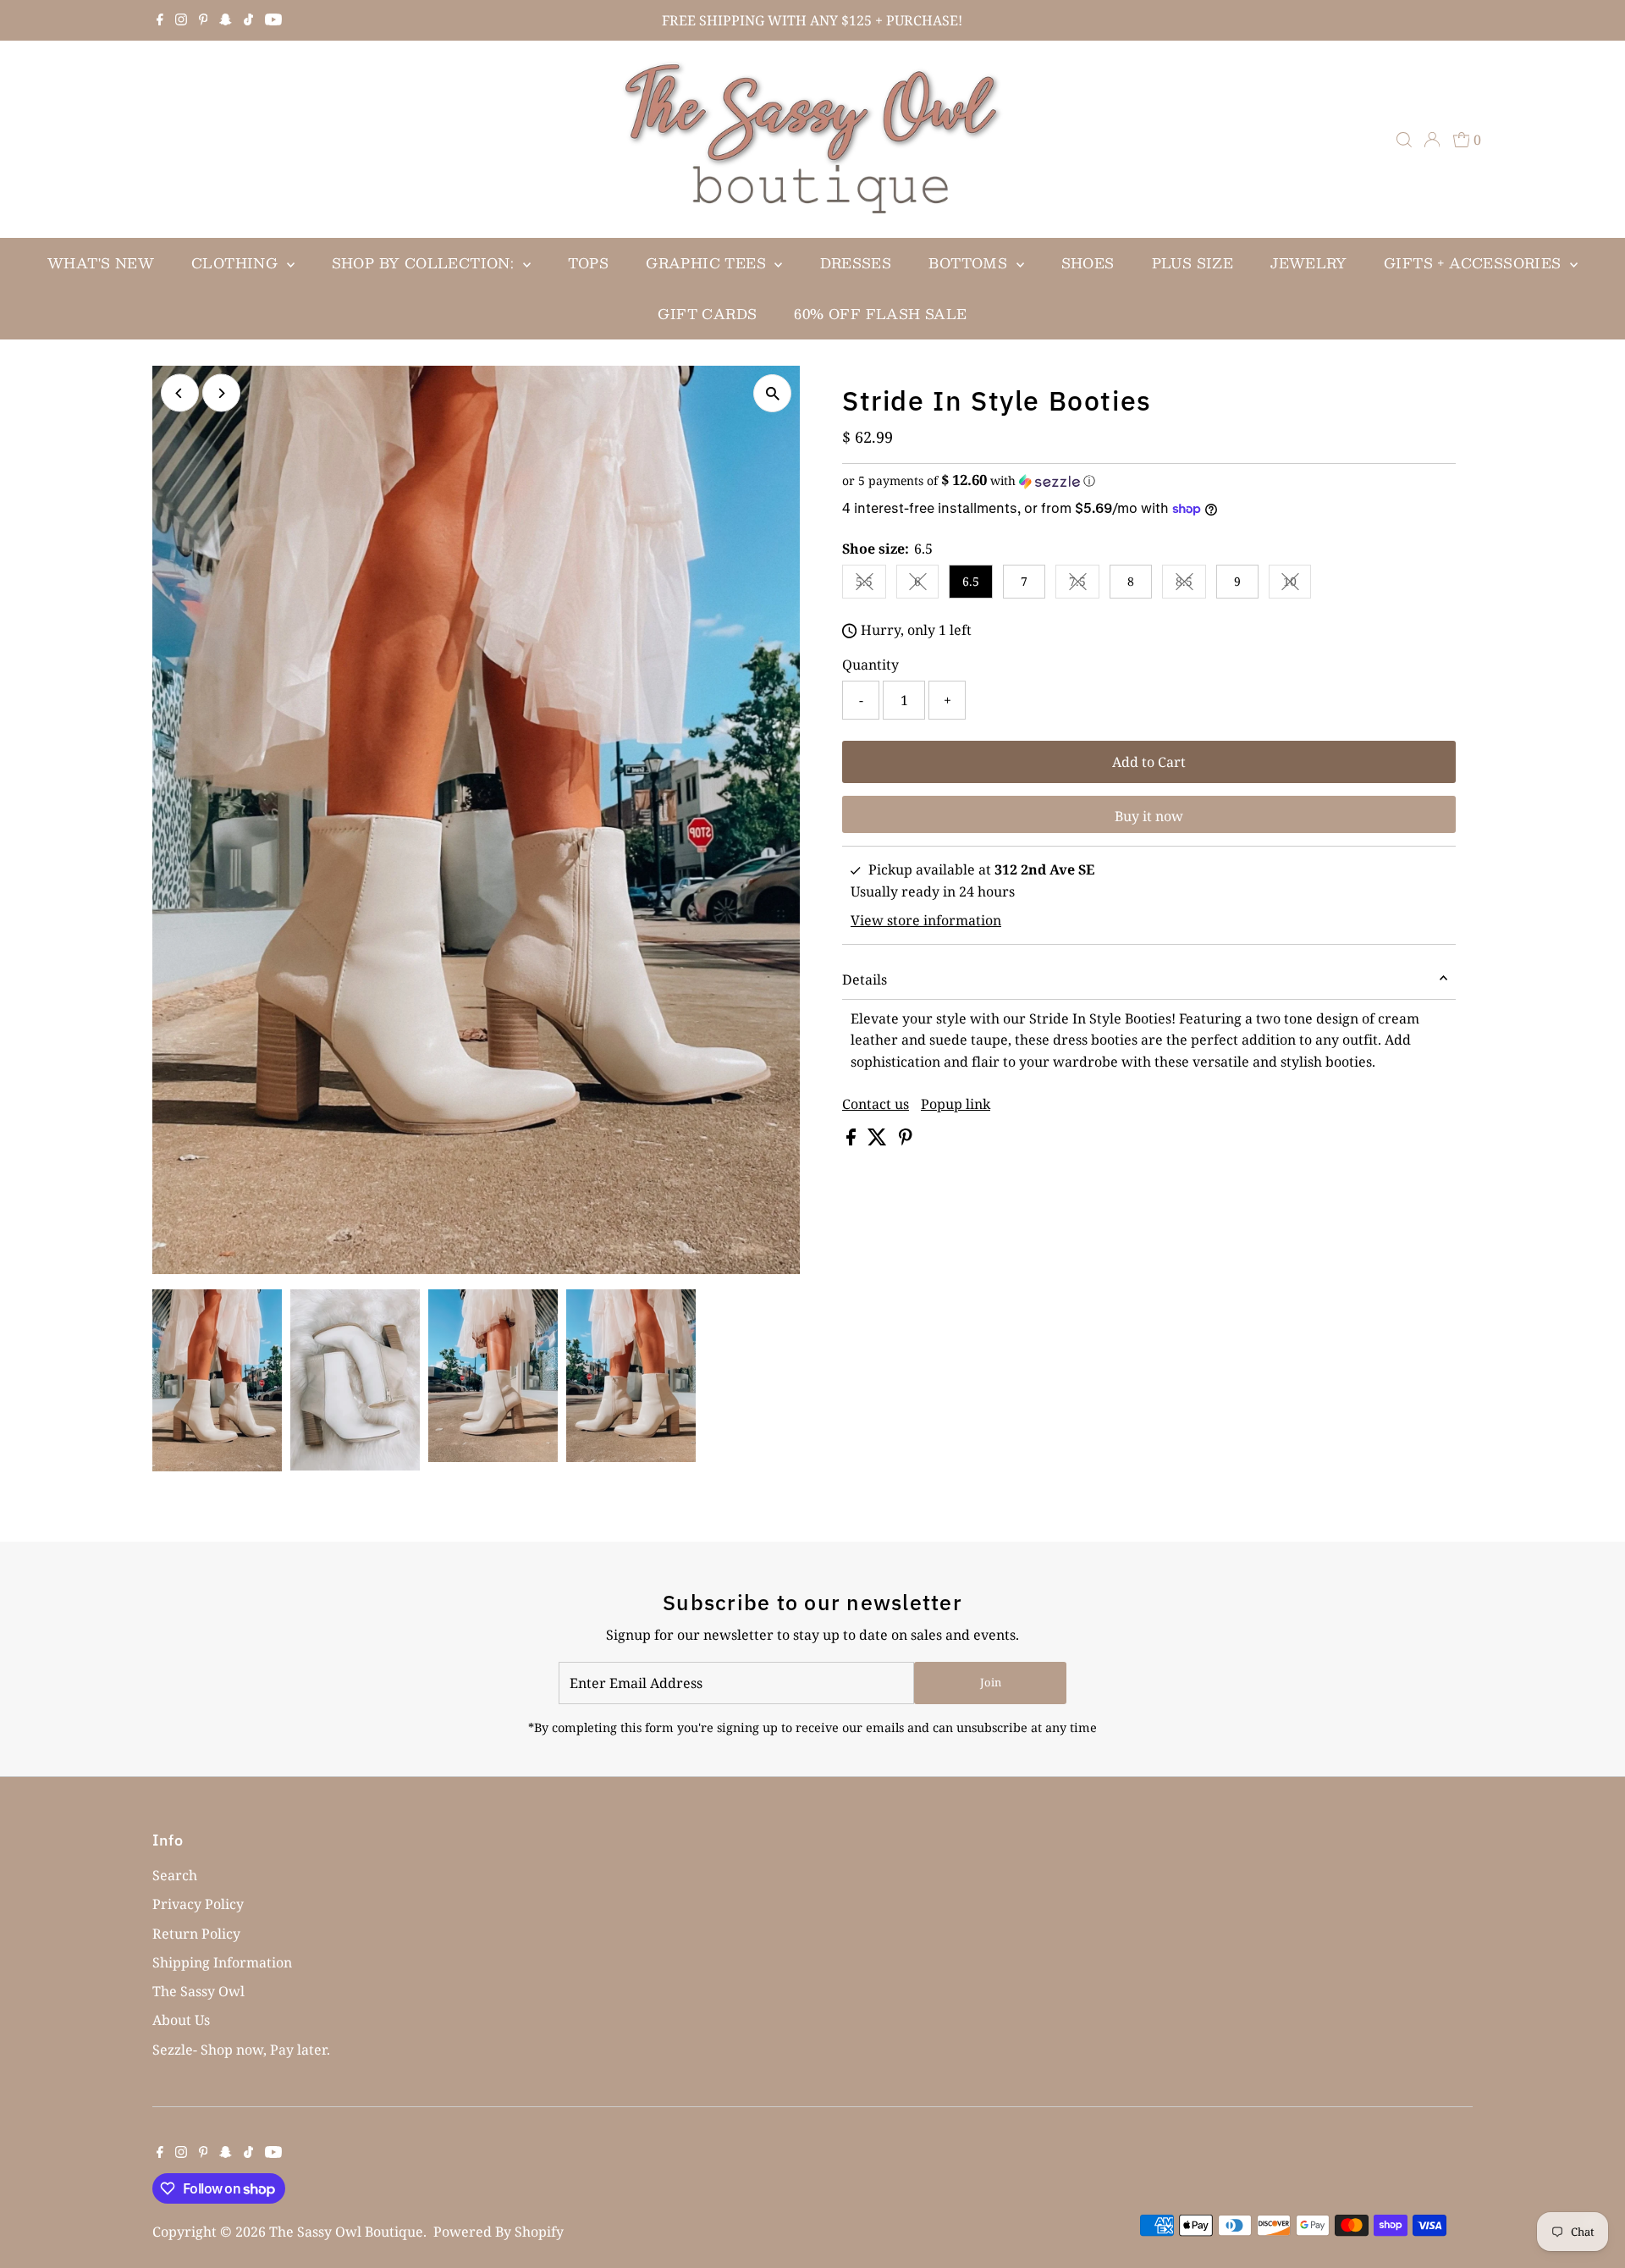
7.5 (1084, 584)
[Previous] (180, 393)
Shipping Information (222, 1962)
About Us (181, 2020)
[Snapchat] (226, 20)
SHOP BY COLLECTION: (425, 263)
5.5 (871, 584)
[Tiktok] (248, 20)
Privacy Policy (198, 1904)
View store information (926, 920)
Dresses (856, 263)
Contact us (876, 1104)
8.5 (1191, 584)
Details (865, 979)
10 (1297, 584)
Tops (589, 263)
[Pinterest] (204, 20)
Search (175, 1875)
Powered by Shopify (499, 2232)
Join (991, 1682)
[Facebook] (160, 20)
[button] (1149, 481)
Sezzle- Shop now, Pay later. (241, 2050)
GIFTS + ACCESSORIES (1475, 263)
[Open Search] (1404, 140)
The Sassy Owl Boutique (346, 2232)
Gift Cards (707, 314)
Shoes (1088, 263)
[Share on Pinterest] (906, 1140)
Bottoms (970, 263)
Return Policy (196, 1934)
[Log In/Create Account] (1432, 140)
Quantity (870, 665)
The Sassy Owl (198, 1991)
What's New (101, 263)
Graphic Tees (708, 263)
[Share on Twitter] (879, 1140)
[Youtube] (273, 20)
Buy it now (1149, 816)
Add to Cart (1149, 762)
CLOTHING (237, 263)
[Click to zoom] (772, 393)
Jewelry (1308, 263)
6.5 (971, 581)
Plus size (1193, 263)
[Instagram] (181, 20)
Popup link (956, 1104)
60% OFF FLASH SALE (880, 314)
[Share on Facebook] (853, 1140)
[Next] (221, 393)
